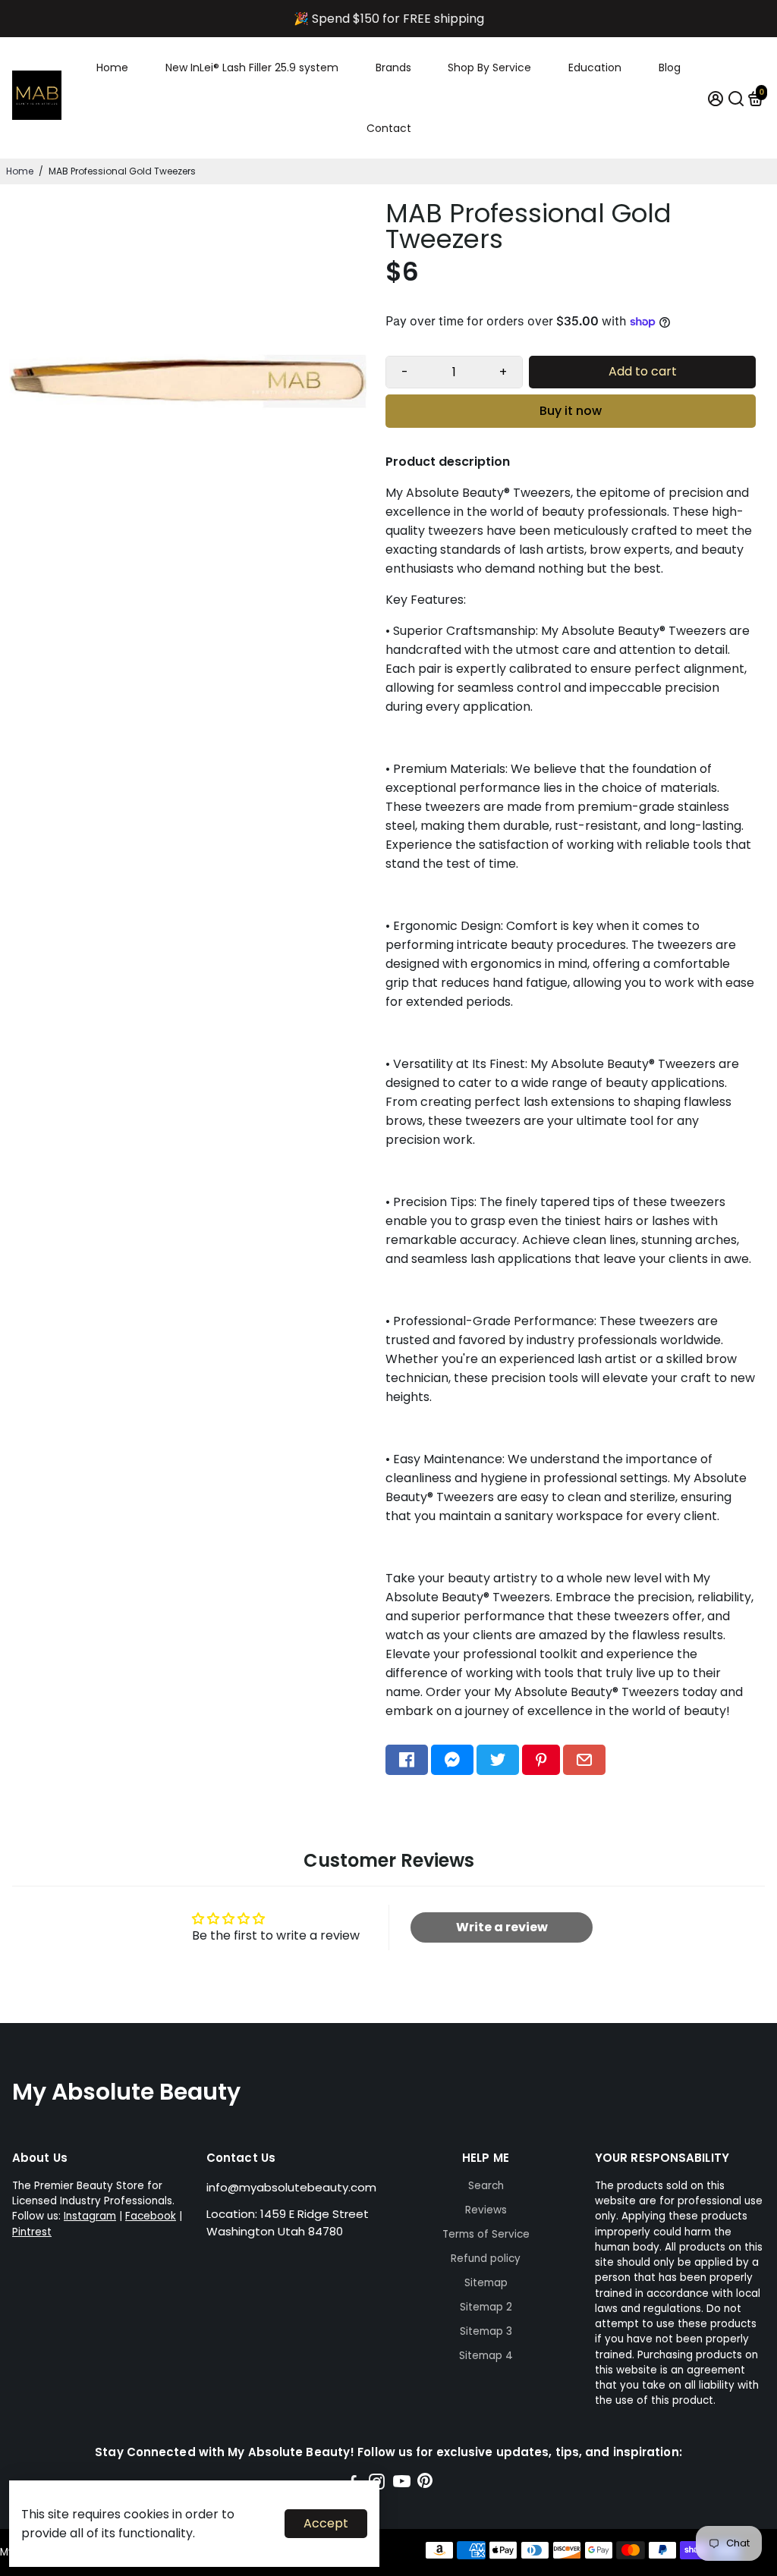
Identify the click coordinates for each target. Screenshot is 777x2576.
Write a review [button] (502, 1927)
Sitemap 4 (486, 2356)
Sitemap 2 (486, 2307)
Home (112, 68)
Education (595, 68)
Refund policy (486, 2259)
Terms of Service (486, 2234)
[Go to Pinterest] (541, 1760)
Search (486, 2186)
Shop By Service (489, 68)
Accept (326, 2523)
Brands (393, 68)
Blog (670, 68)
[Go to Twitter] (498, 1760)
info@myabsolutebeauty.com (291, 2187)
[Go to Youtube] (402, 2484)
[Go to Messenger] (452, 1760)
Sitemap (486, 2283)
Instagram (90, 2216)
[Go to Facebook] (407, 1760)
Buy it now (571, 411)
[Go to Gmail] (584, 1760)
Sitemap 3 (486, 2331)
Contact (389, 128)
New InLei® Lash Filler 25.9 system (252, 68)
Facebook (151, 2216)
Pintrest (32, 2232)
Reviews (486, 2210)
